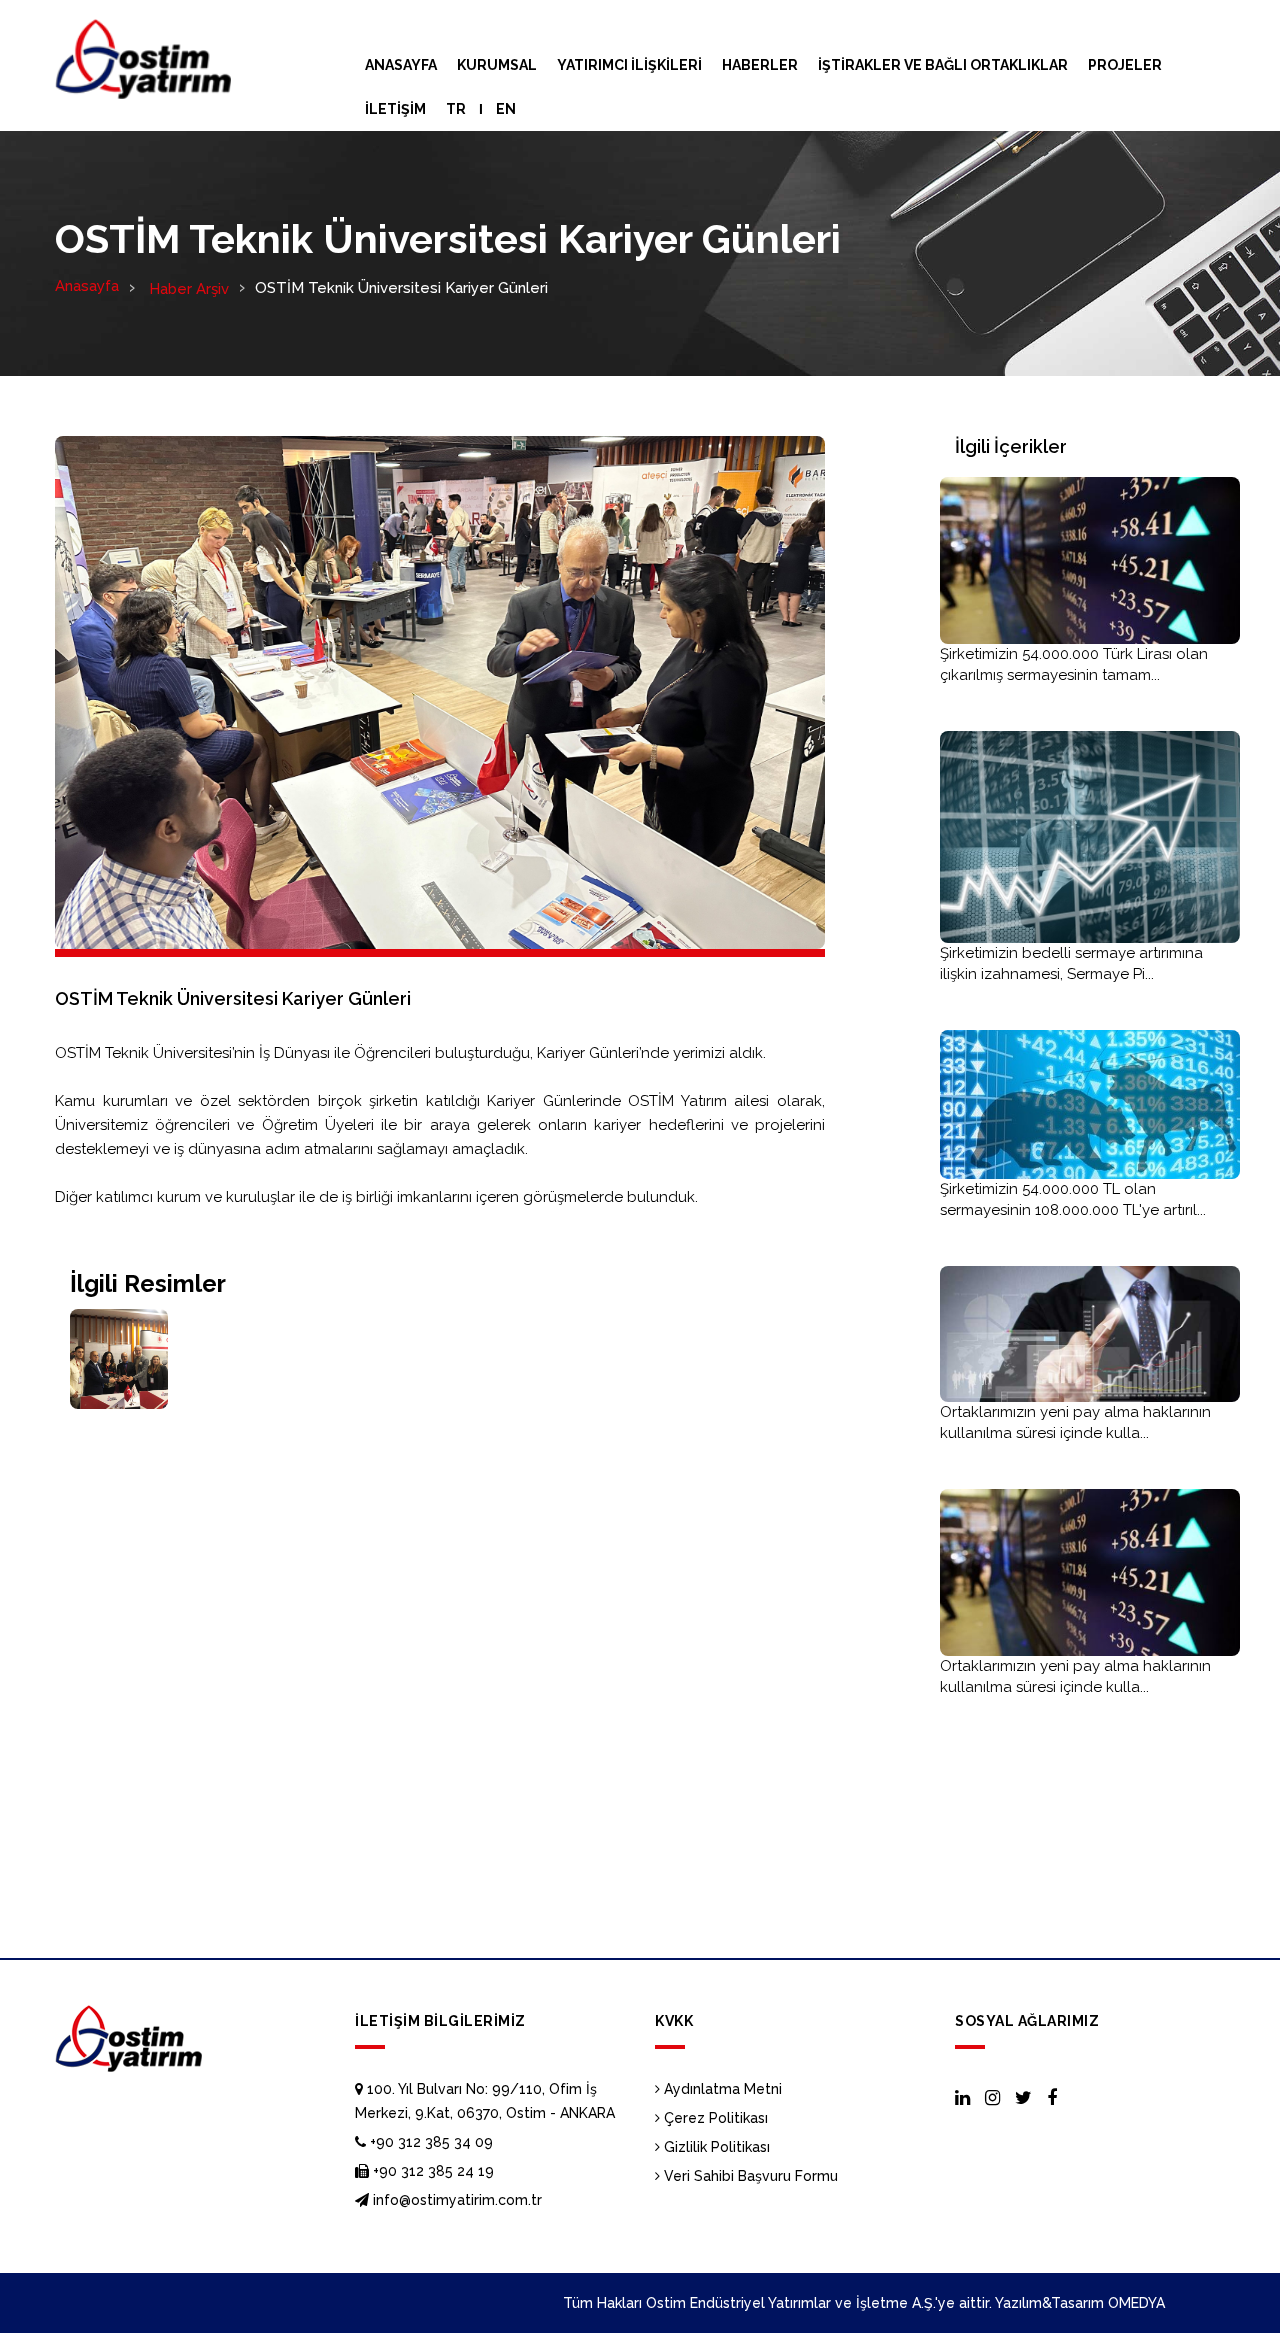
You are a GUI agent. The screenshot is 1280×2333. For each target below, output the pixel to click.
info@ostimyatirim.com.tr (455, 2200)
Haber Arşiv (187, 289)
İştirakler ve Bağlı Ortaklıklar (943, 65)
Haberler (760, 65)
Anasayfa (401, 65)
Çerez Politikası (714, 2118)
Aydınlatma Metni (721, 2089)
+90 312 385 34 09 (429, 2142)
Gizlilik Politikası (715, 2147)
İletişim (395, 109)
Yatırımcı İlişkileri (629, 65)
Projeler (1125, 65)
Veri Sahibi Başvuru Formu (749, 2176)
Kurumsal (497, 65)
